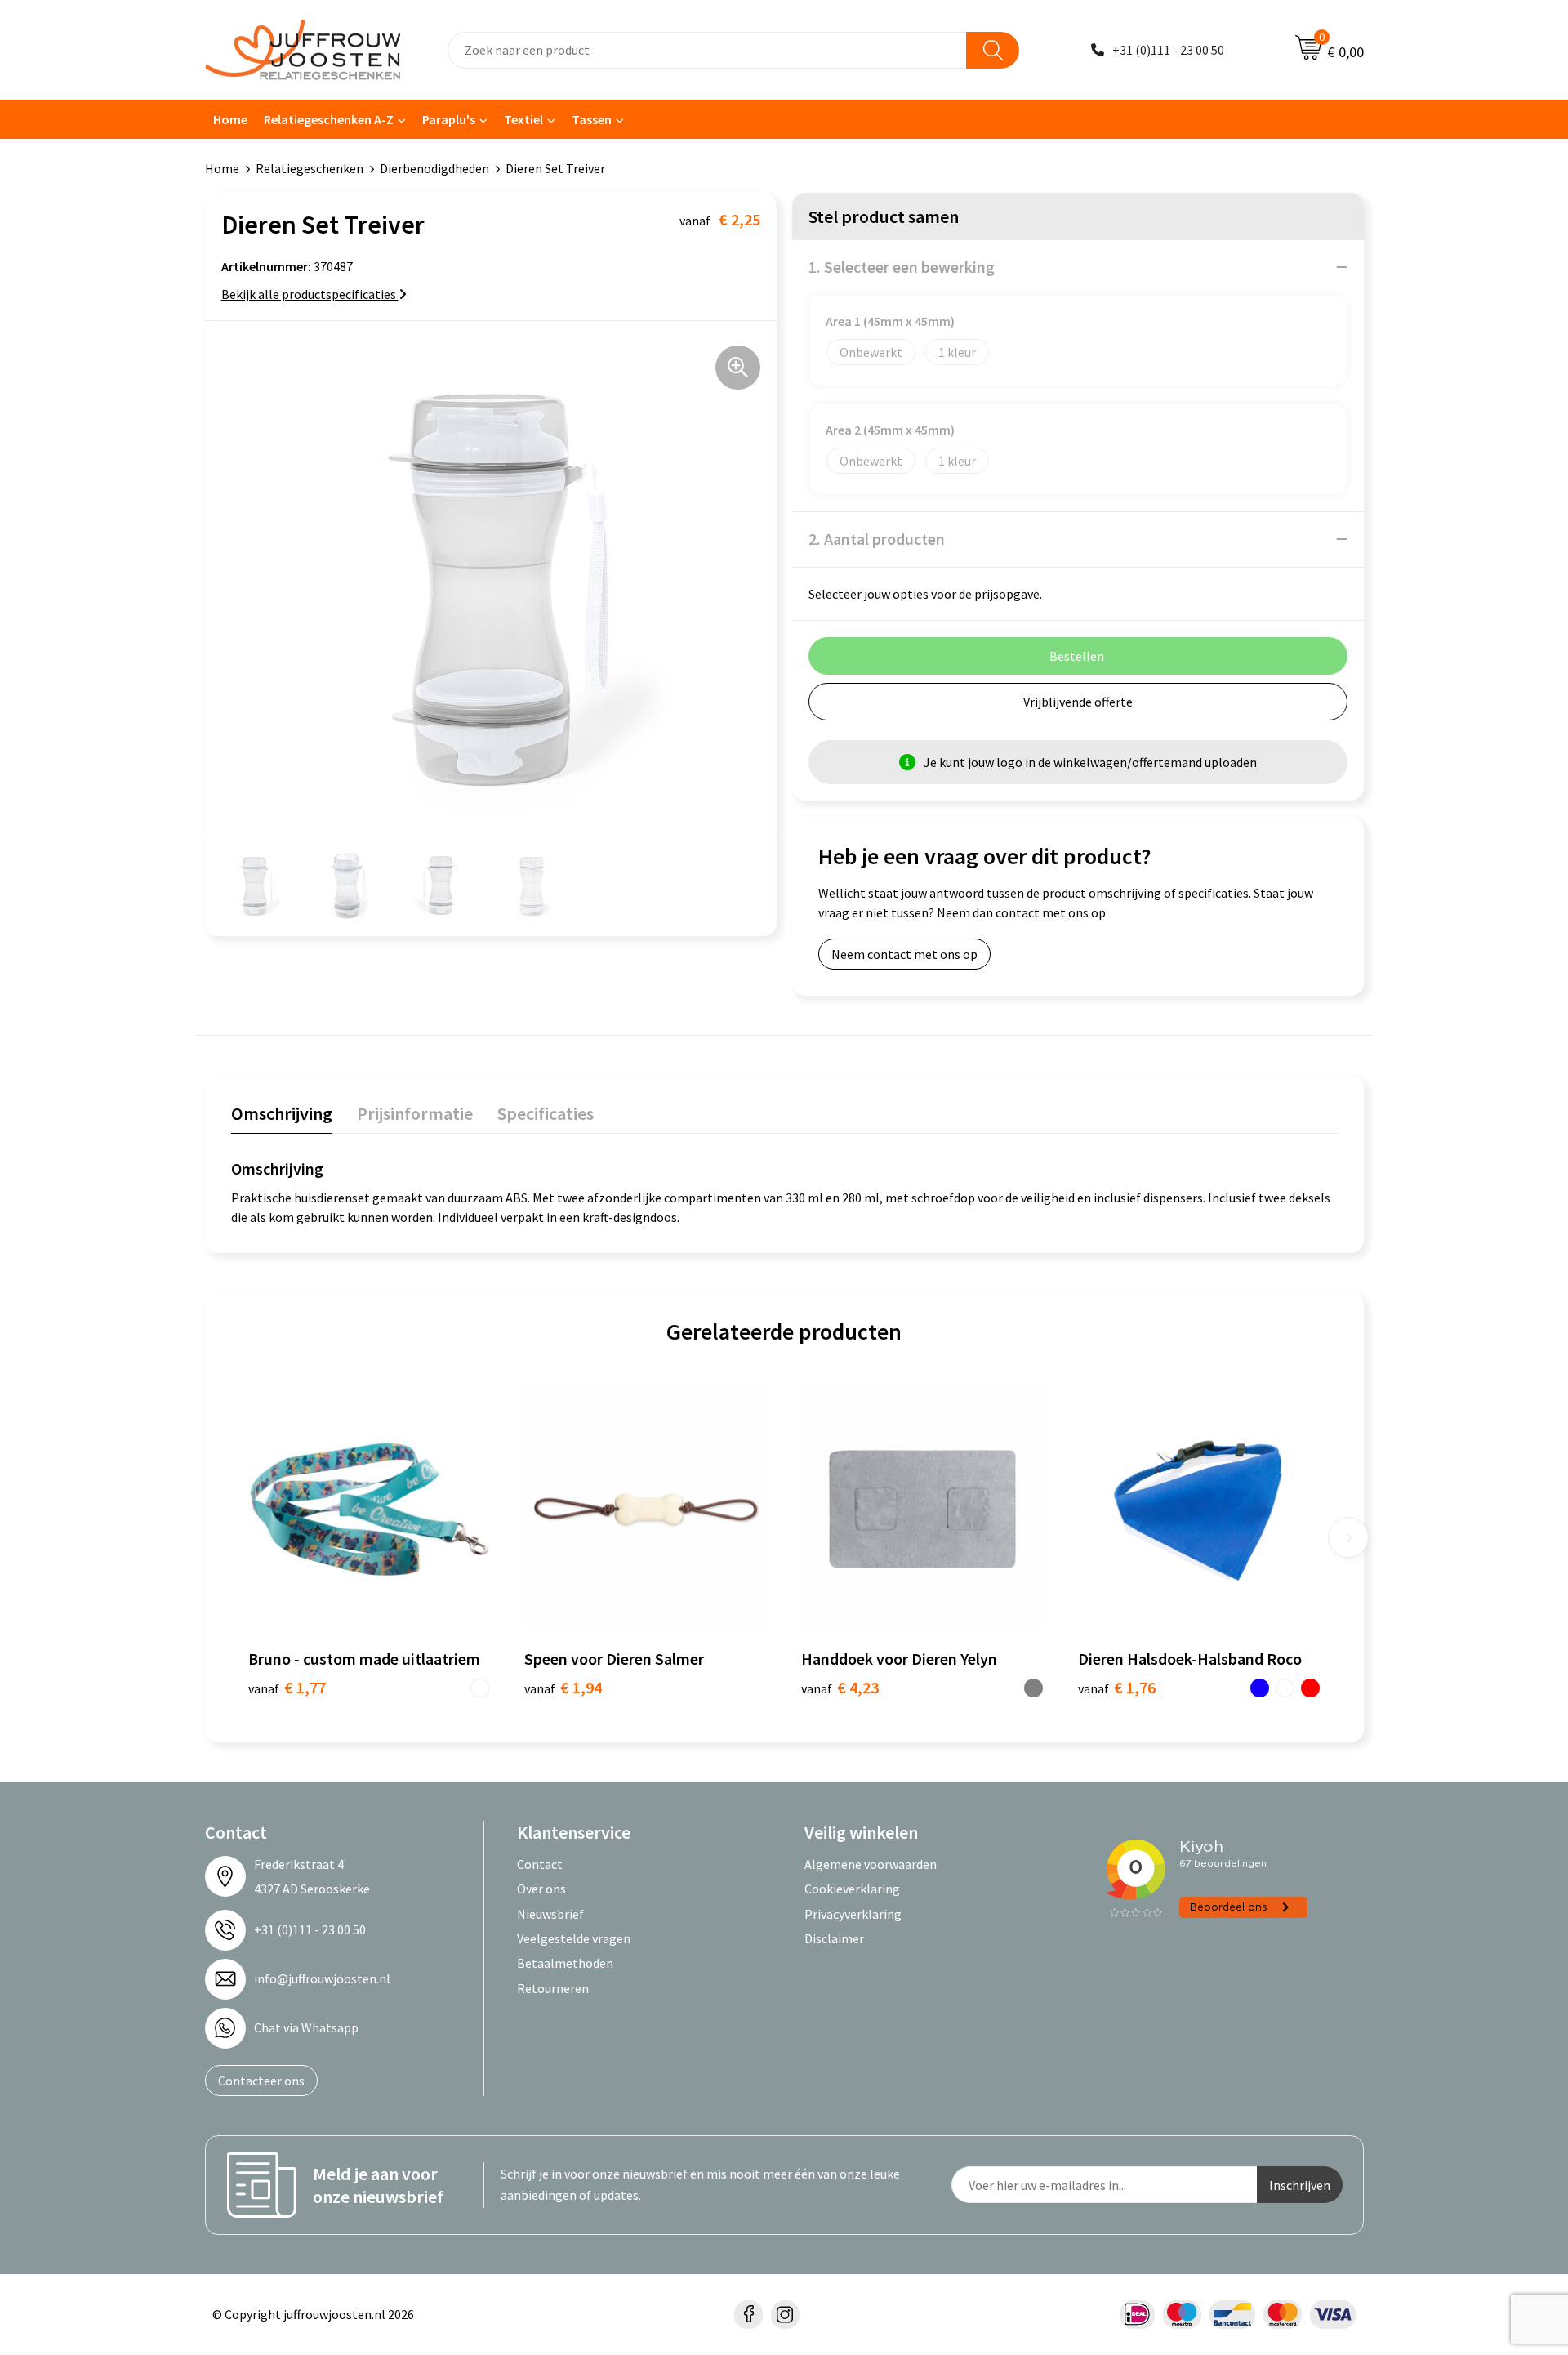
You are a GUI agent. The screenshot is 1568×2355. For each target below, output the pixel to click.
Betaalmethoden (565, 1963)
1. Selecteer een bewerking (902, 267)
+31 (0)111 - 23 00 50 (1168, 50)
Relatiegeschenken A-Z (329, 119)
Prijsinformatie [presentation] (415, 1113)
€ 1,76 (1117, 1687)
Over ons (541, 1889)
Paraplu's (449, 119)
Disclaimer (834, 1938)
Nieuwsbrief (550, 1914)
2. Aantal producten (877, 539)
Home (230, 119)
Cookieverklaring (852, 1889)
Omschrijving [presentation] (282, 1113)
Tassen (592, 119)
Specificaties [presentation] (546, 1113)
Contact (540, 1864)
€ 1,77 (287, 1687)
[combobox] (707, 50)
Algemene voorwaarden (871, 1864)
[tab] (282, 1117)
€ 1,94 (563, 1687)
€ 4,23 (840, 1687)
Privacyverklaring (853, 1914)
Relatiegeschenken (310, 168)
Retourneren (553, 1988)
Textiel (523, 119)
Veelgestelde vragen (574, 1938)
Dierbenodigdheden (434, 168)
